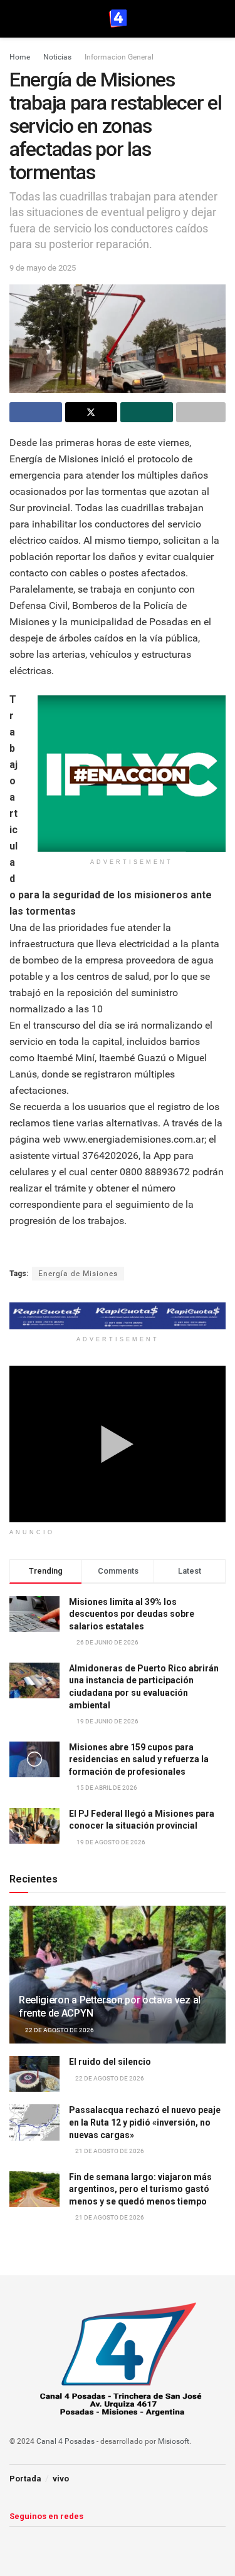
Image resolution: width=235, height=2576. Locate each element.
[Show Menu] (15, 19)
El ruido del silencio (110, 2062)
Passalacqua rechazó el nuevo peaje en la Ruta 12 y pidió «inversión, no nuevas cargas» (145, 2122)
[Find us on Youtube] (56, 2541)
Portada (25, 2479)
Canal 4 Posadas (65, 2441)
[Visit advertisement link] (132, 774)
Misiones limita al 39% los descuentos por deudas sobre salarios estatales (132, 1614)
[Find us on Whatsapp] (78, 2541)
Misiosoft (174, 2441)
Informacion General (119, 57)
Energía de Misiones (78, 1274)
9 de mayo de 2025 (43, 268)
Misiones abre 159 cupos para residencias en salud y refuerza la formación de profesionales (139, 1759)
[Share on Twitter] (91, 412)
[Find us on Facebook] (14, 2541)
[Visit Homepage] (118, 19)
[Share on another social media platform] (201, 412)
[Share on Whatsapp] (147, 412)
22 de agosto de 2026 (59, 2030)
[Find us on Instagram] (35, 2541)
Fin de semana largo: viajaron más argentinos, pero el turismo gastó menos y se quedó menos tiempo (140, 2189)
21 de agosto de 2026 (109, 2151)
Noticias (57, 57)
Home (20, 57)
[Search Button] (220, 19)
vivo (61, 2479)
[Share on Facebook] (36, 412)
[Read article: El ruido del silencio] (34, 2074)
